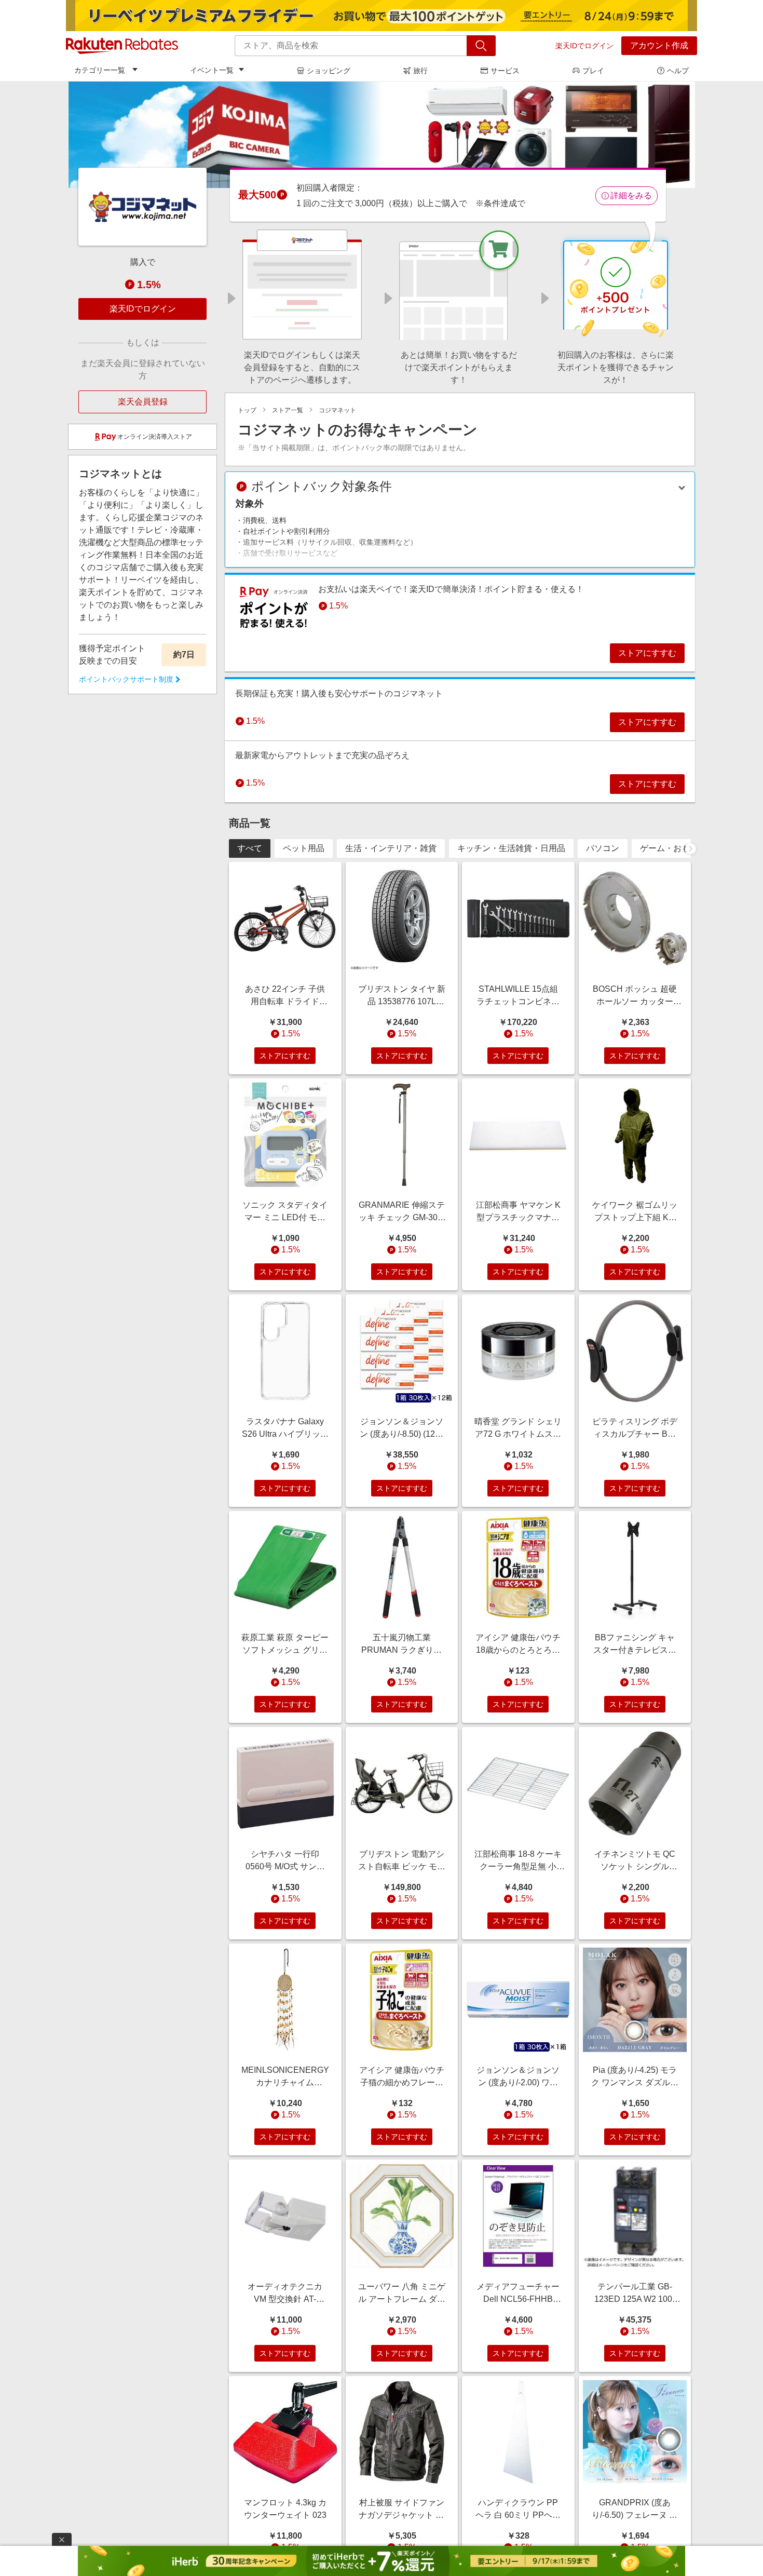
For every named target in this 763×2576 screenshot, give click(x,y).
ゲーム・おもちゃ (673, 848)
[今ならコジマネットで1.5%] (382, 134)
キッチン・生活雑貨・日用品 (511, 848)
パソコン (603, 848)
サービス (505, 71)
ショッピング (329, 71)
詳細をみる (631, 195)
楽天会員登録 (143, 402)
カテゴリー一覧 (100, 70)
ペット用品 (304, 848)
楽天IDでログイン (584, 46)
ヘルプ (678, 71)
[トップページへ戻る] (122, 46)
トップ (247, 410)
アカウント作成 (659, 45)
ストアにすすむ (647, 653)
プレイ (593, 71)
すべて (250, 848)
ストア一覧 (288, 410)
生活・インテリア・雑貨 (391, 848)
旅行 (420, 71)
